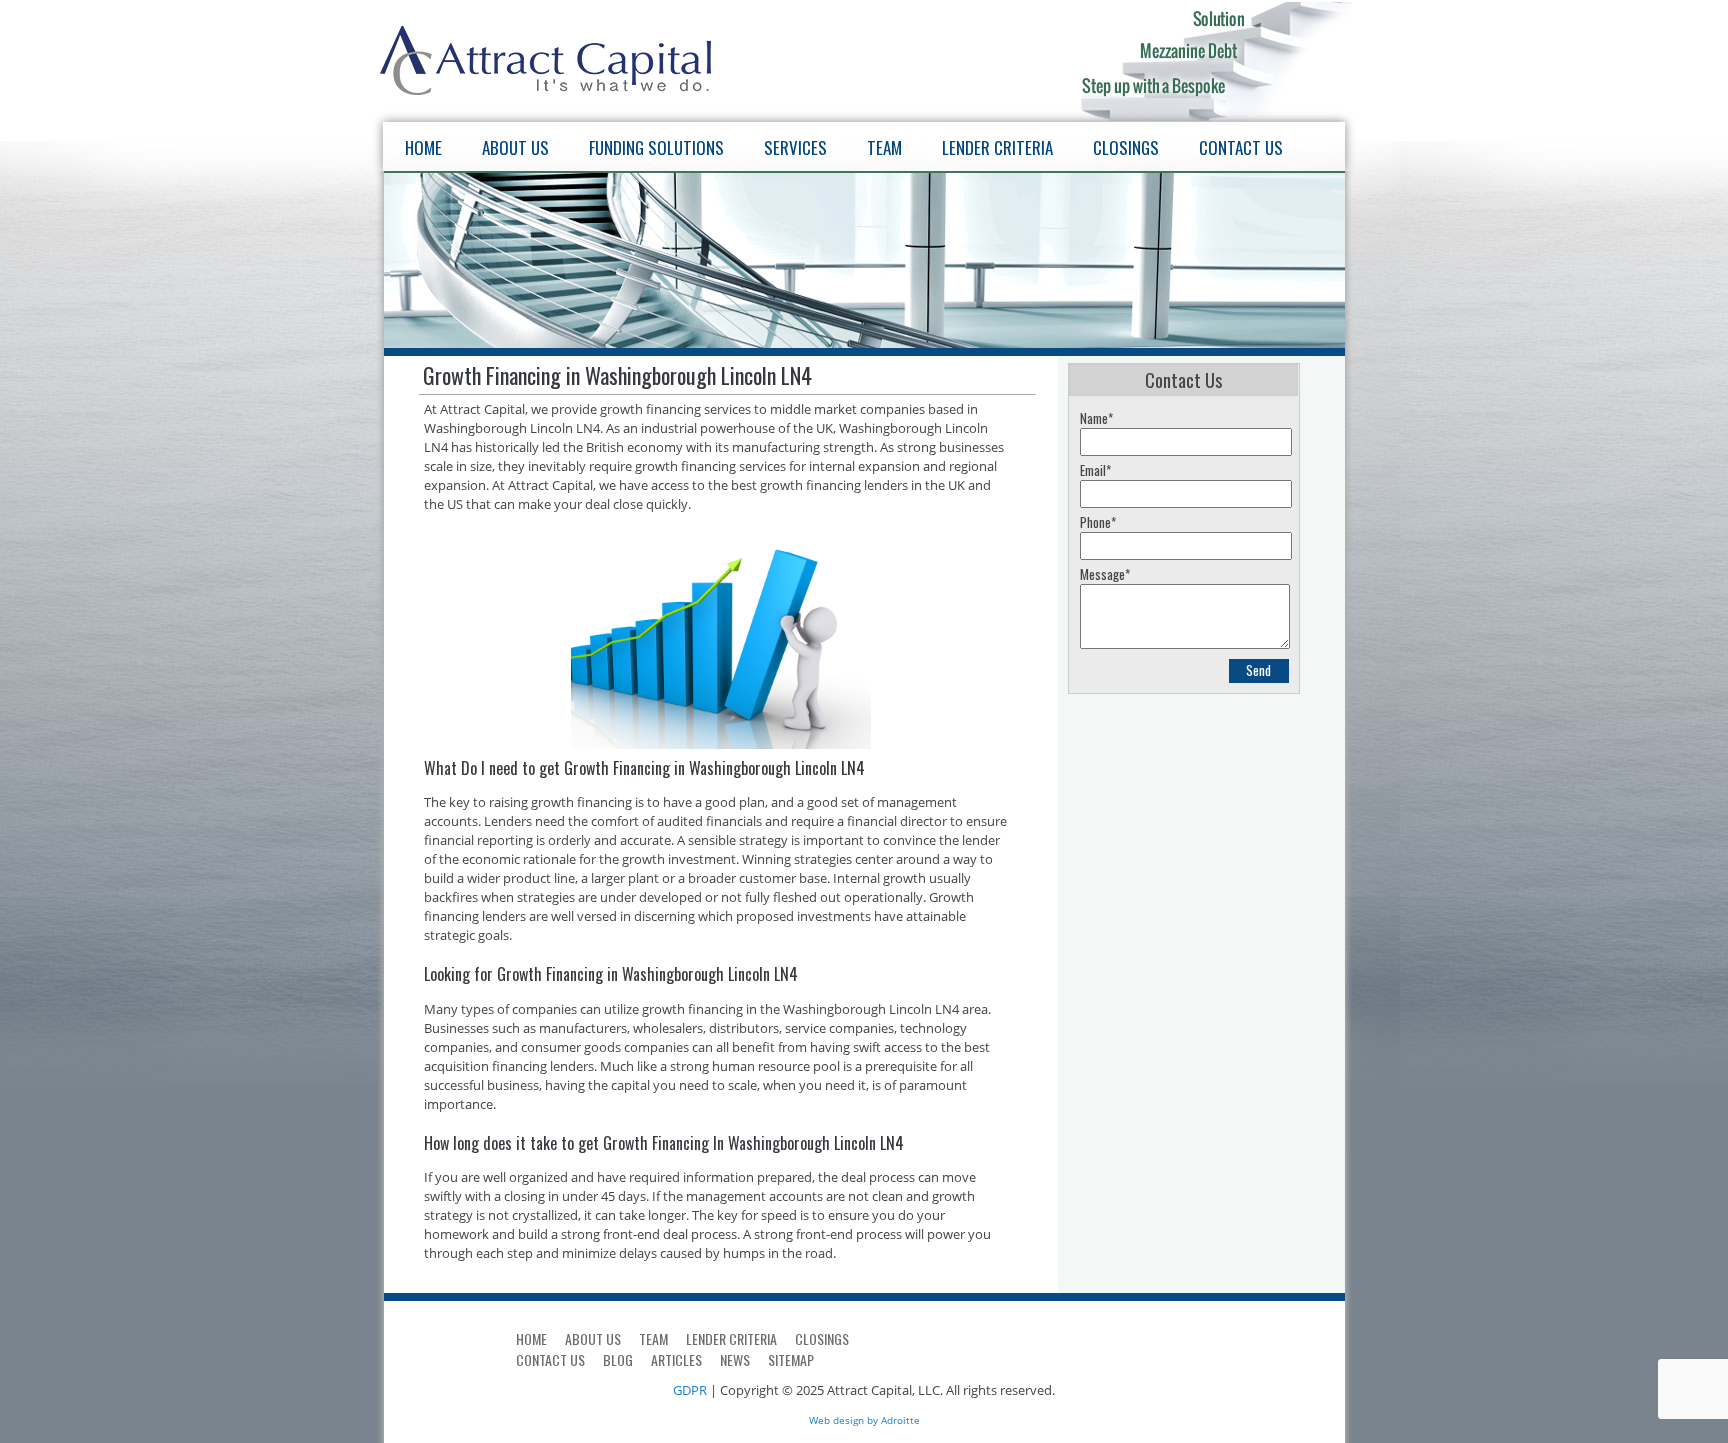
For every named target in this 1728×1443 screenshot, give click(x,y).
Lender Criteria (997, 147)
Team (884, 147)
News (735, 1359)
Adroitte (900, 1420)
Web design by (843, 1420)
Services (795, 147)
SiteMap (791, 1359)
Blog (618, 1359)
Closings (1126, 147)
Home (423, 147)
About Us (515, 147)
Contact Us (1241, 147)
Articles (676, 1359)
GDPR (690, 1390)
